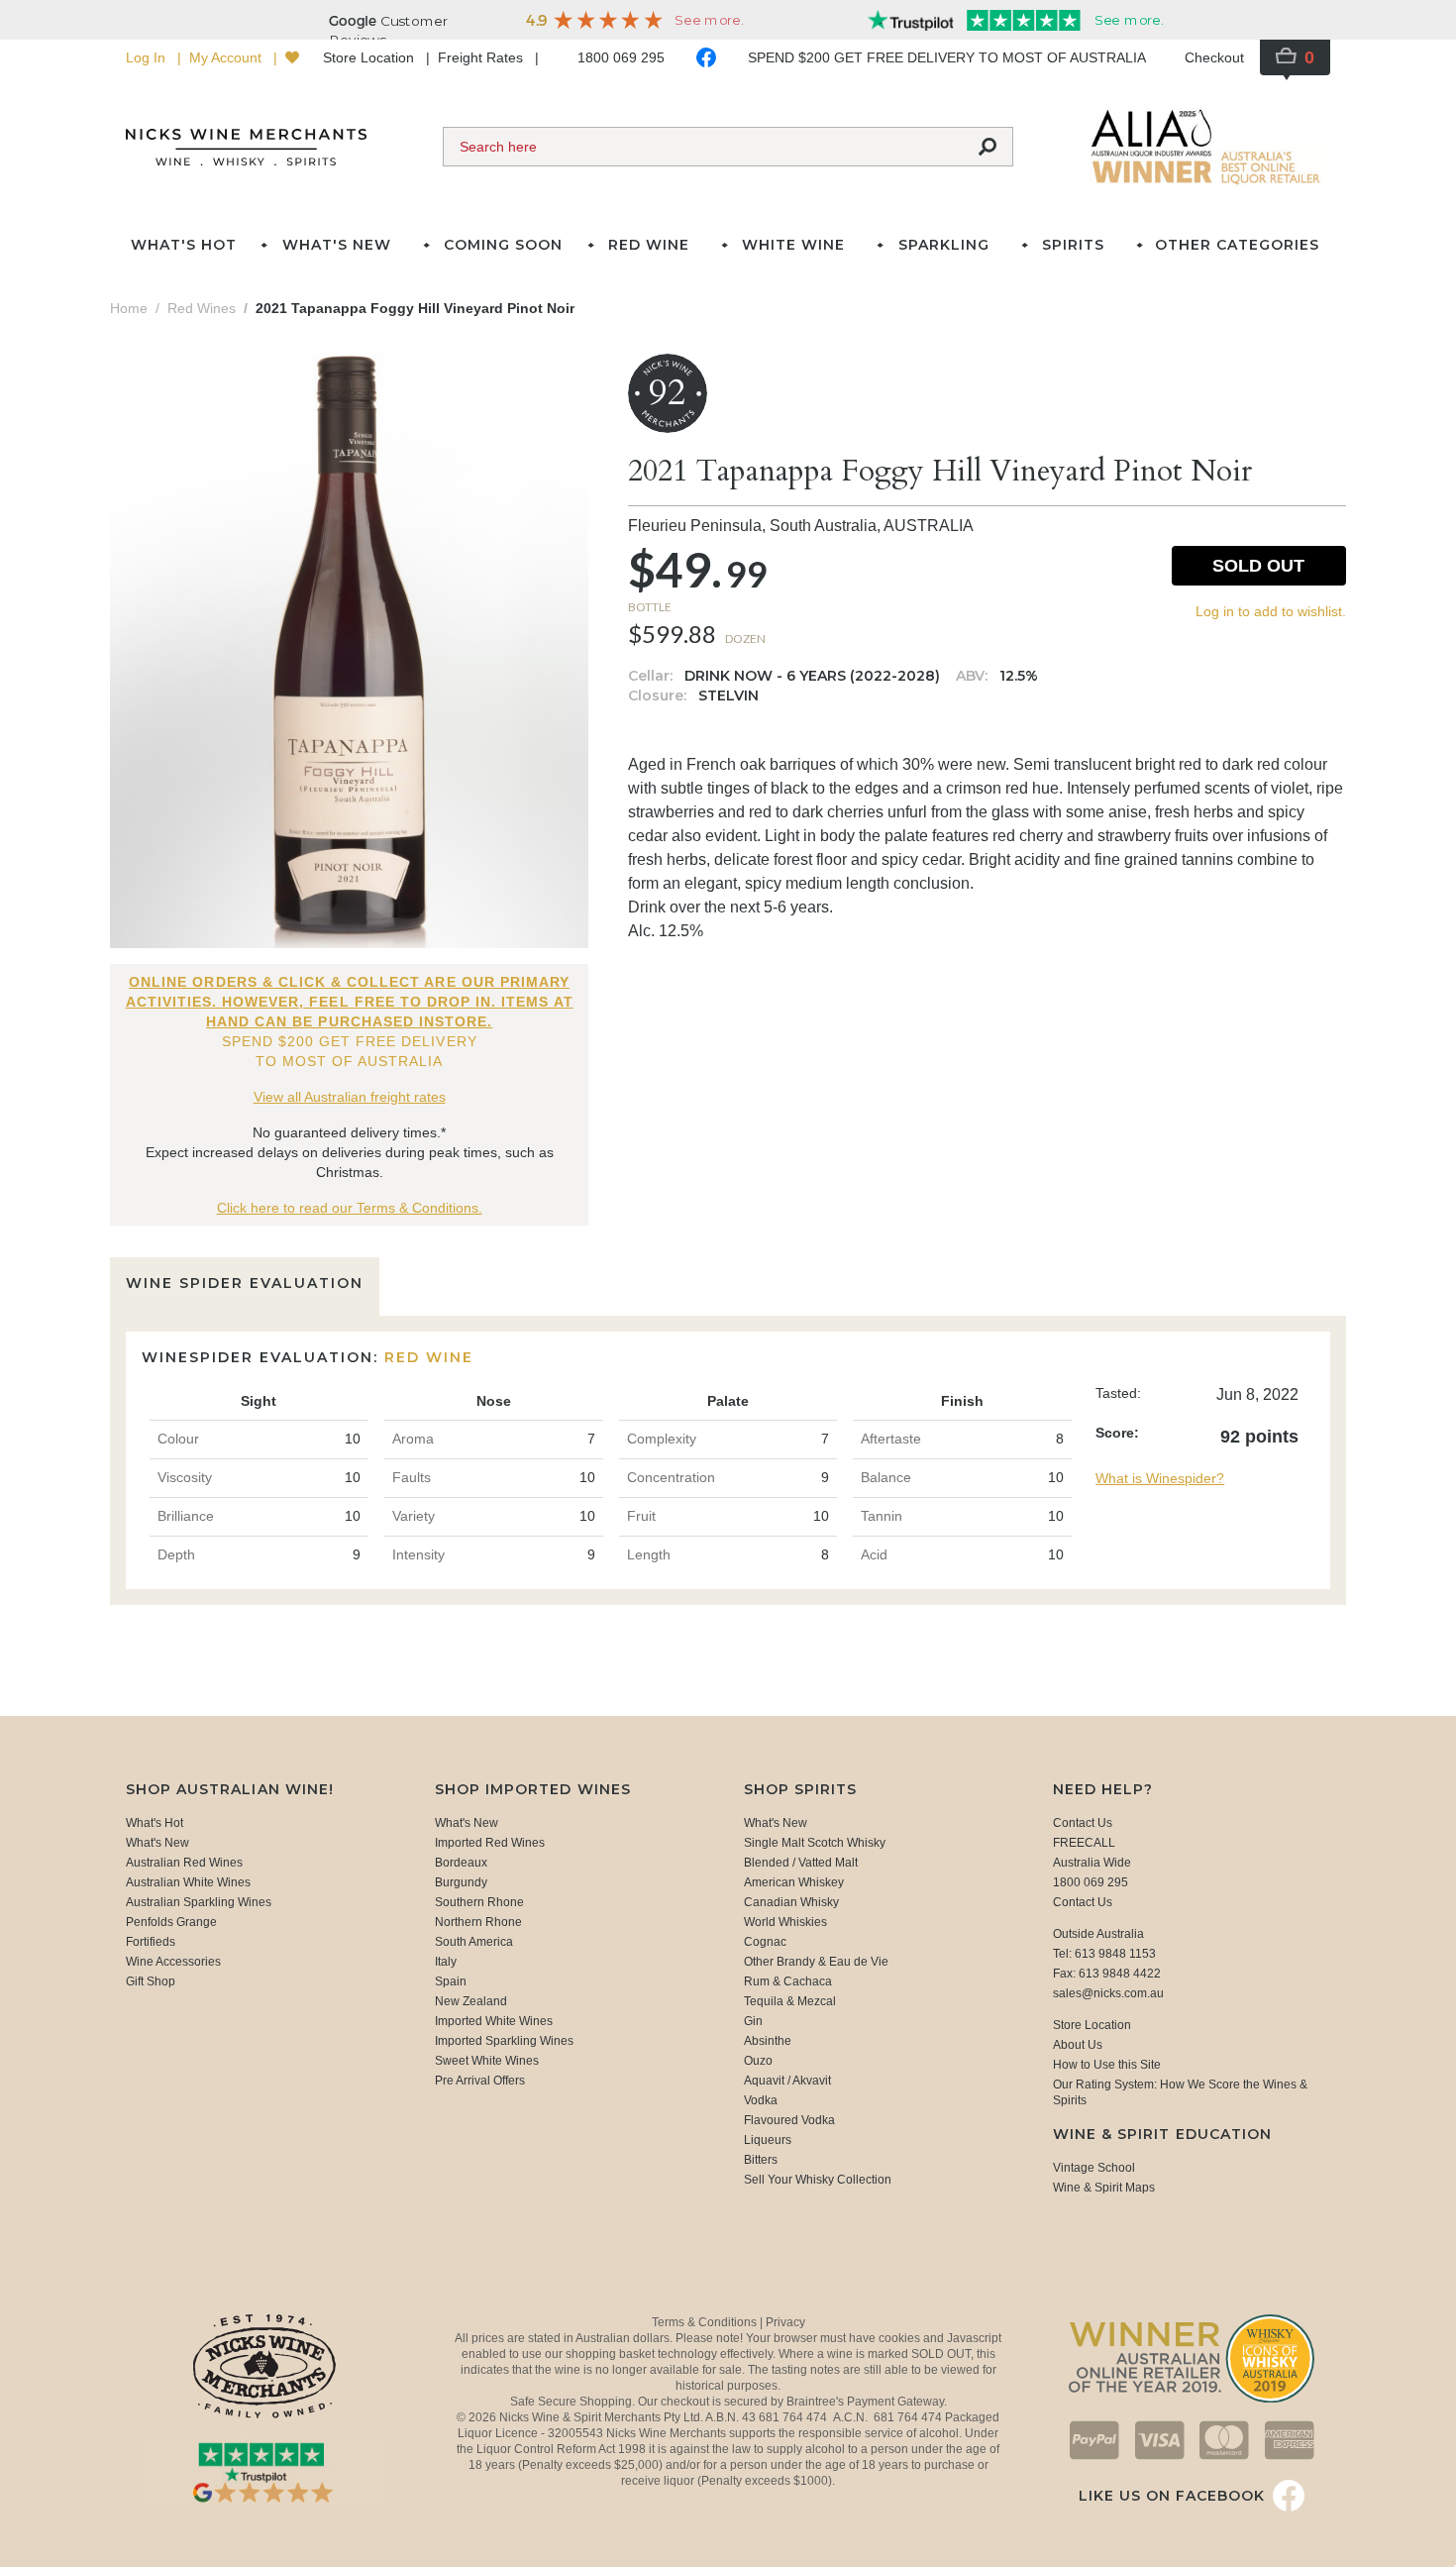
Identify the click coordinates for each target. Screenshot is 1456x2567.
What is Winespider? (1160, 1478)
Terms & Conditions (706, 2322)
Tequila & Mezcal (790, 2001)
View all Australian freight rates (350, 1097)
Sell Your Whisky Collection (818, 2180)
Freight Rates (482, 57)
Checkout (1214, 57)
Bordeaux (461, 1863)
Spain (451, 1981)
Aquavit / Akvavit (787, 2081)
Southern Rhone (479, 1902)
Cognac (765, 1942)
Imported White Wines (494, 2021)
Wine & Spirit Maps (1104, 2188)
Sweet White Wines (487, 2061)
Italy (446, 1962)
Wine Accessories (173, 1962)
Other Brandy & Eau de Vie (816, 1962)
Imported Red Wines (490, 1843)
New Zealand (471, 2001)
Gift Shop (151, 1981)
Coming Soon (503, 245)
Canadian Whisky (791, 1902)
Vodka (761, 2100)
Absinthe (768, 2041)
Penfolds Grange (171, 1922)
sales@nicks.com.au (1108, 1993)
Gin (753, 2021)
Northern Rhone (478, 1922)
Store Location (370, 57)
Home (129, 308)
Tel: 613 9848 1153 (1104, 1954)
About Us (1078, 2045)
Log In (148, 57)
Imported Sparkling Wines (504, 2041)
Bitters (761, 2160)
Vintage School (1094, 2168)
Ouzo (758, 2061)
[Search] (988, 147)
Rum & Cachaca (788, 1981)
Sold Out (1258, 566)
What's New (157, 1843)
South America (474, 1942)
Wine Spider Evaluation (245, 1283)
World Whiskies (785, 1922)
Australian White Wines (188, 1882)
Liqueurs (768, 2140)
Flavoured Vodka (789, 2120)
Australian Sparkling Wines (199, 1902)
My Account (227, 57)
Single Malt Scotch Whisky (815, 1843)
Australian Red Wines (184, 1863)
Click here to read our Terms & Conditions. (350, 1208)
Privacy (785, 2322)
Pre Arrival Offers (480, 2081)
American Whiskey (794, 1882)
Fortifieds (151, 1942)
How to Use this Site (1107, 2065)
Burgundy (461, 1882)
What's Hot (184, 245)
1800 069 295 (621, 57)
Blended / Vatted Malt (801, 1863)
